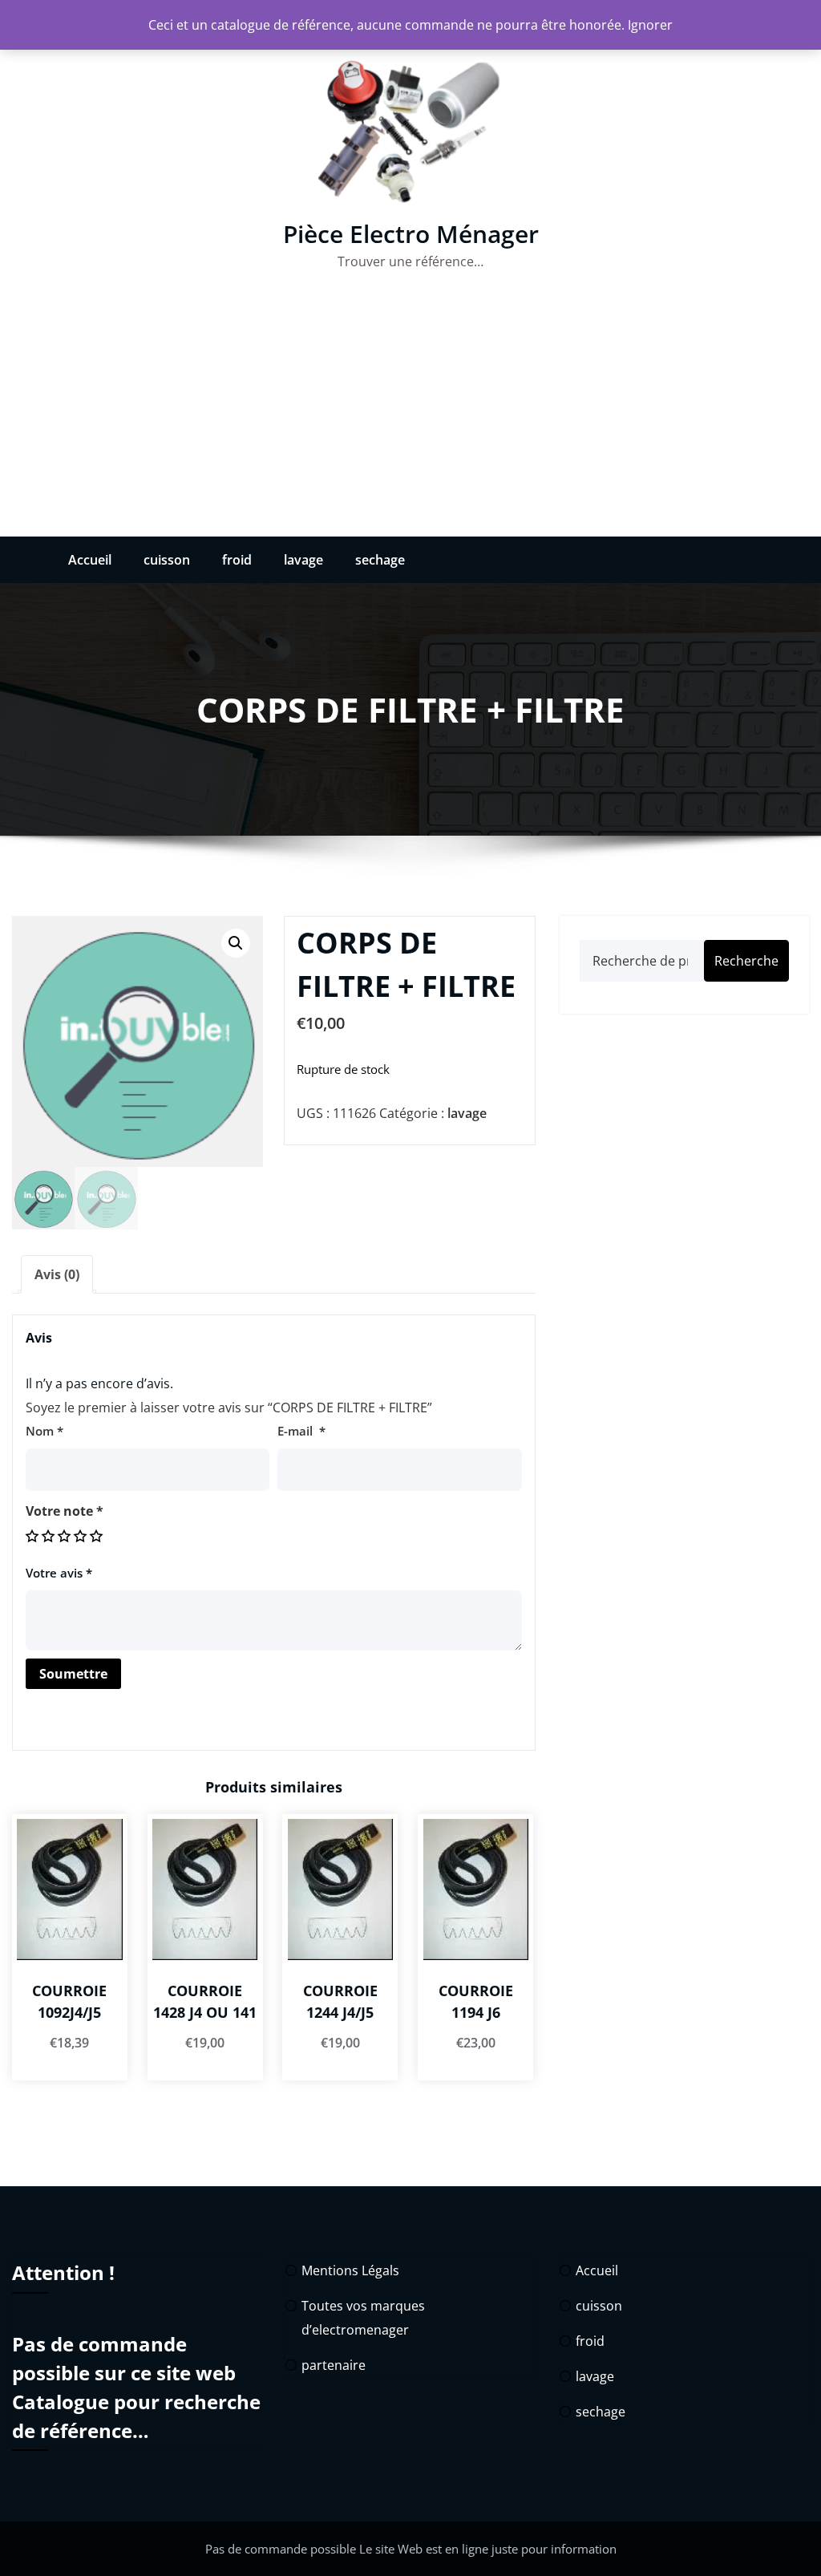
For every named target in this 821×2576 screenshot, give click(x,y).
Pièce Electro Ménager (411, 234)
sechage (380, 560)
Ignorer (650, 25)
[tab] (57, 1274)
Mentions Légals (350, 2270)
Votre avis (59, 1573)
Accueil (90, 560)
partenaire (334, 2365)
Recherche (746, 961)
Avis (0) (57, 1274)
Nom (44, 1431)
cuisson (167, 560)
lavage (303, 560)
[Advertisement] (410, 416)
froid (237, 560)
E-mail (301, 1431)
